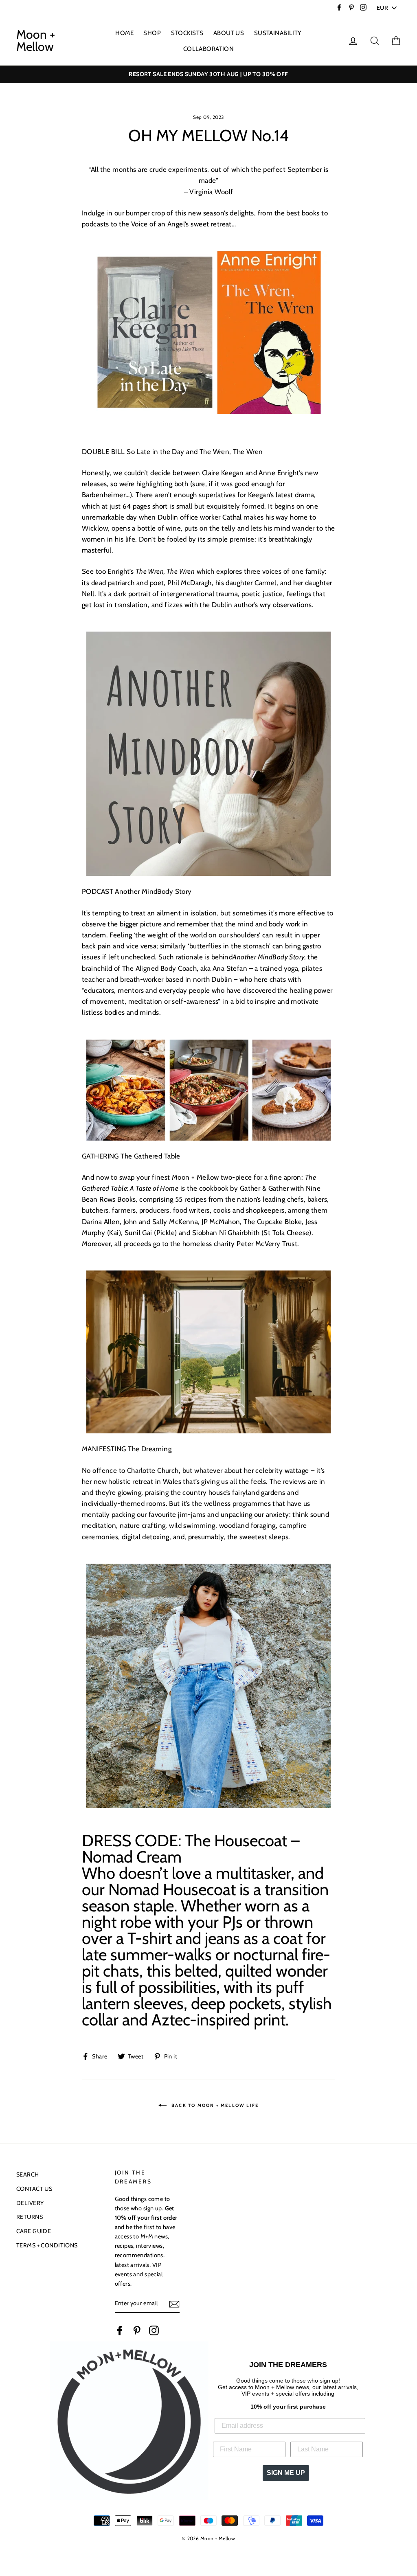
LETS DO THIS (208, 1414)
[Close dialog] (293, 1183)
